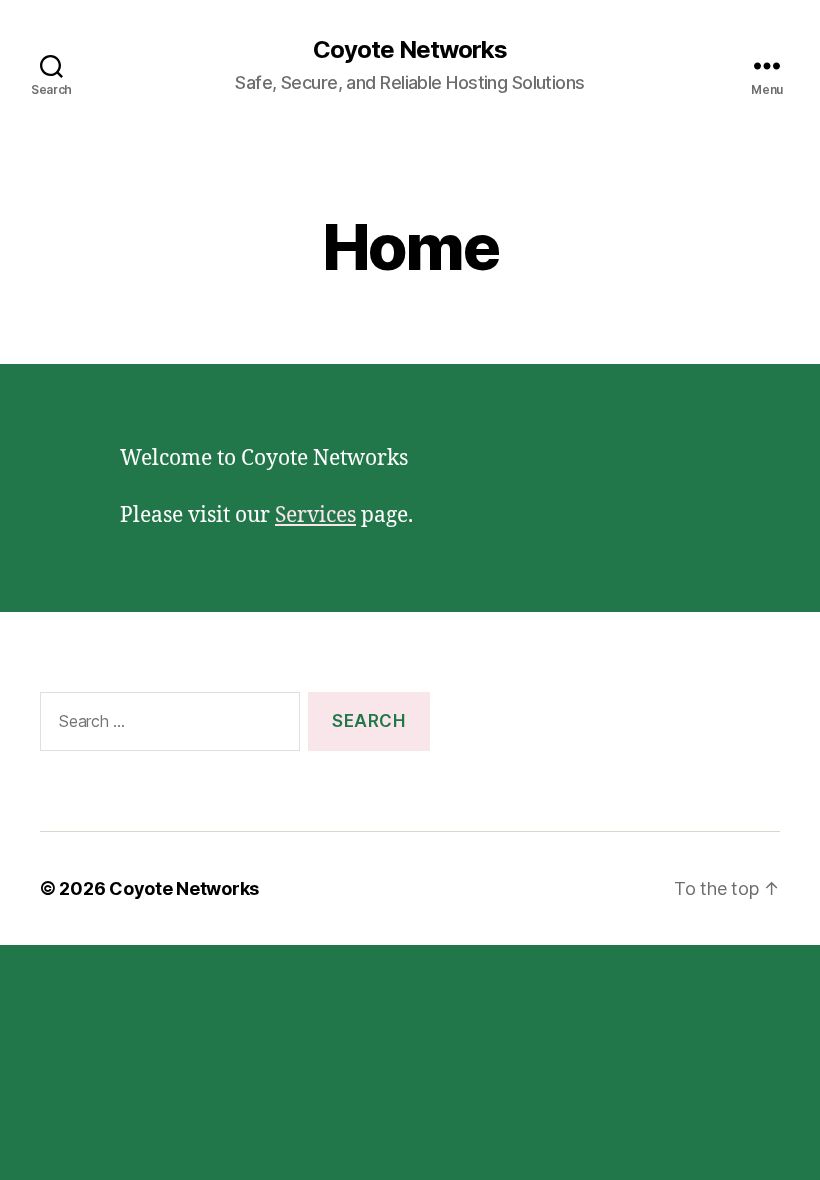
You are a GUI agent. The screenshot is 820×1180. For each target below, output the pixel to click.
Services (315, 515)
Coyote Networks (410, 50)
